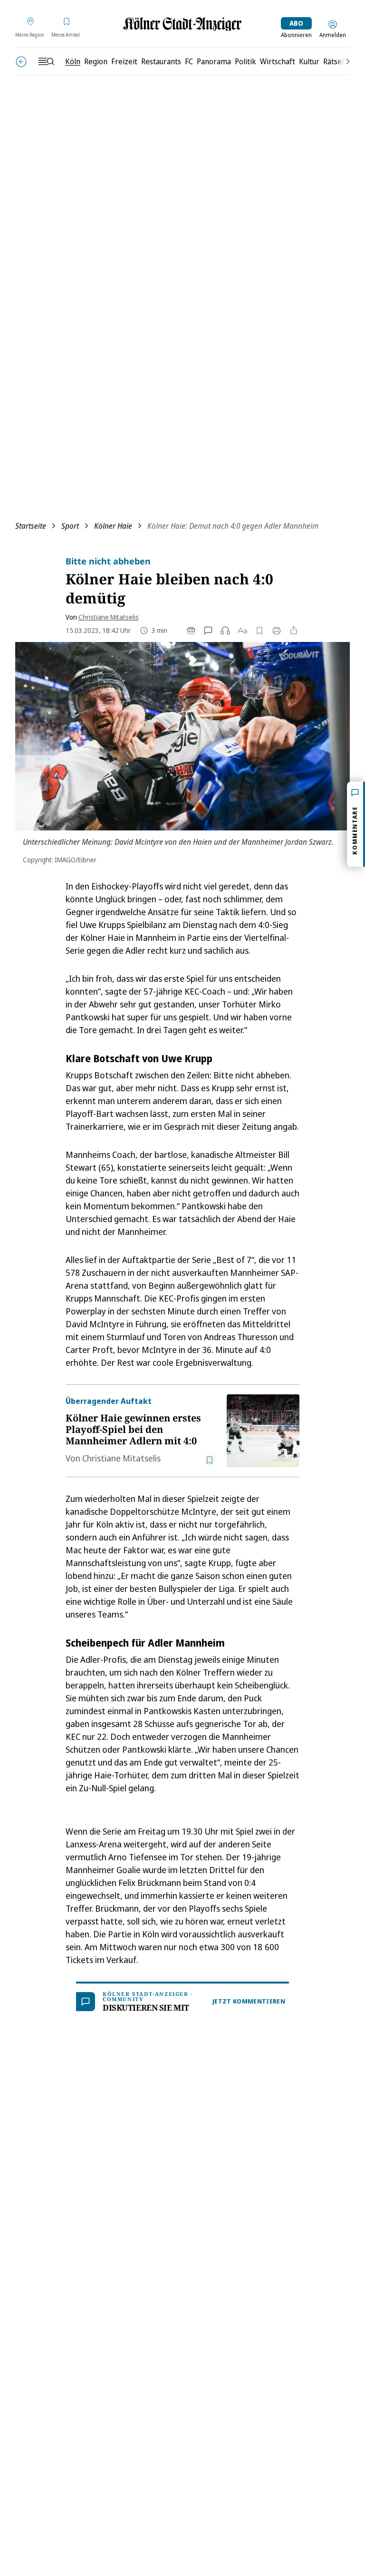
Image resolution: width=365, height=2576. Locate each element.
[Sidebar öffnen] (46, 61)
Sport (70, 526)
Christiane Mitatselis (109, 617)
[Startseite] (182, 24)
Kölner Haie (113, 526)
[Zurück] (21, 62)
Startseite (31, 526)
